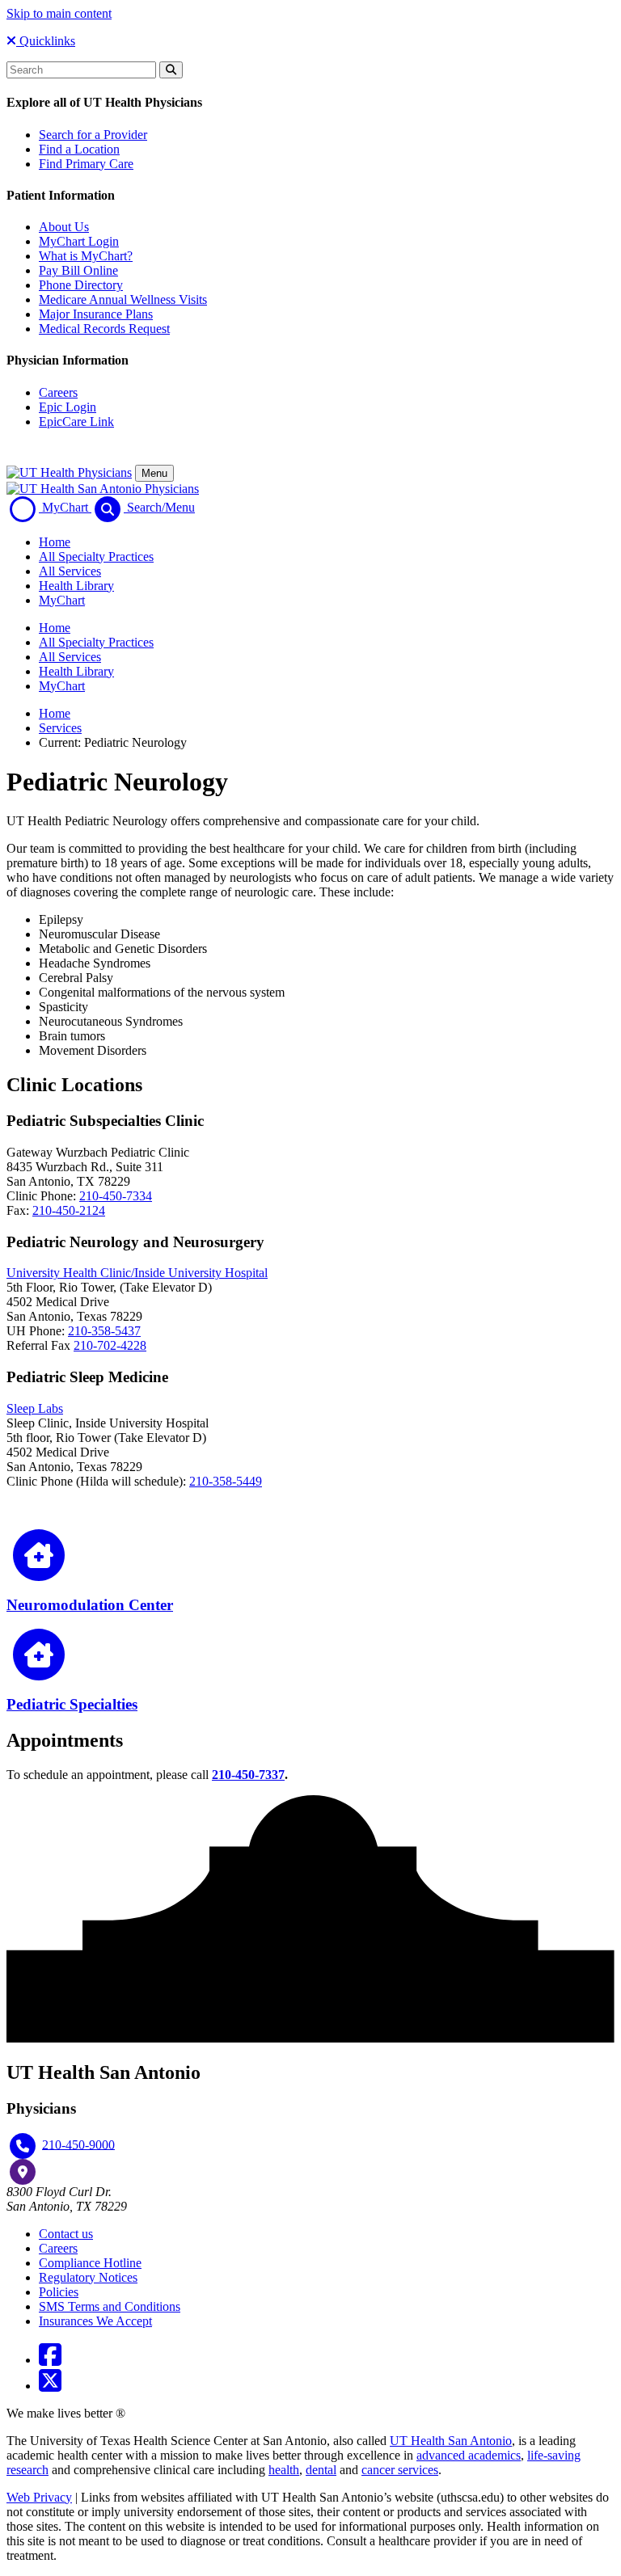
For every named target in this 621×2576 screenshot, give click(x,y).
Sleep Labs (35, 1408)
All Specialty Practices (96, 557)
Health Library (76, 586)
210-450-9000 (78, 2144)
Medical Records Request (104, 329)
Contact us (66, 2234)
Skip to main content (59, 13)
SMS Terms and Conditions (110, 2306)
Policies (59, 2292)
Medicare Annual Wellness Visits (123, 299)
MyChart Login (79, 241)
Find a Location (79, 149)
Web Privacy (39, 2497)
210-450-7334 (116, 1196)
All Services (70, 571)
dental (321, 2470)
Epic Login (68, 407)
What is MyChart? (86, 256)
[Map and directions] (23, 2172)
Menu (154, 473)
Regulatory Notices (88, 2277)
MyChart (62, 600)
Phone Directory (81, 285)
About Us (64, 227)
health (284, 2470)
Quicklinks (46, 41)
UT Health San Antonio (451, 2441)
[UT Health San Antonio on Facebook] (50, 2360)
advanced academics (469, 2455)
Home (55, 542)
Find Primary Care (86, 164)
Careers (58, 392)
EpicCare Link (76, 422)
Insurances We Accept (95, 2321)
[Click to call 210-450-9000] (23, 2146)
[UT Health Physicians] (69, 472)
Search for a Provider (93, 135)
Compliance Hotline (90, 2263)
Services (60, 728)
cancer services (400, 2470)
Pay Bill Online (78, 270)
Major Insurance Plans (96, 314)
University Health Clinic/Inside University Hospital (137, 1273)
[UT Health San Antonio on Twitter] (50, 2386)
